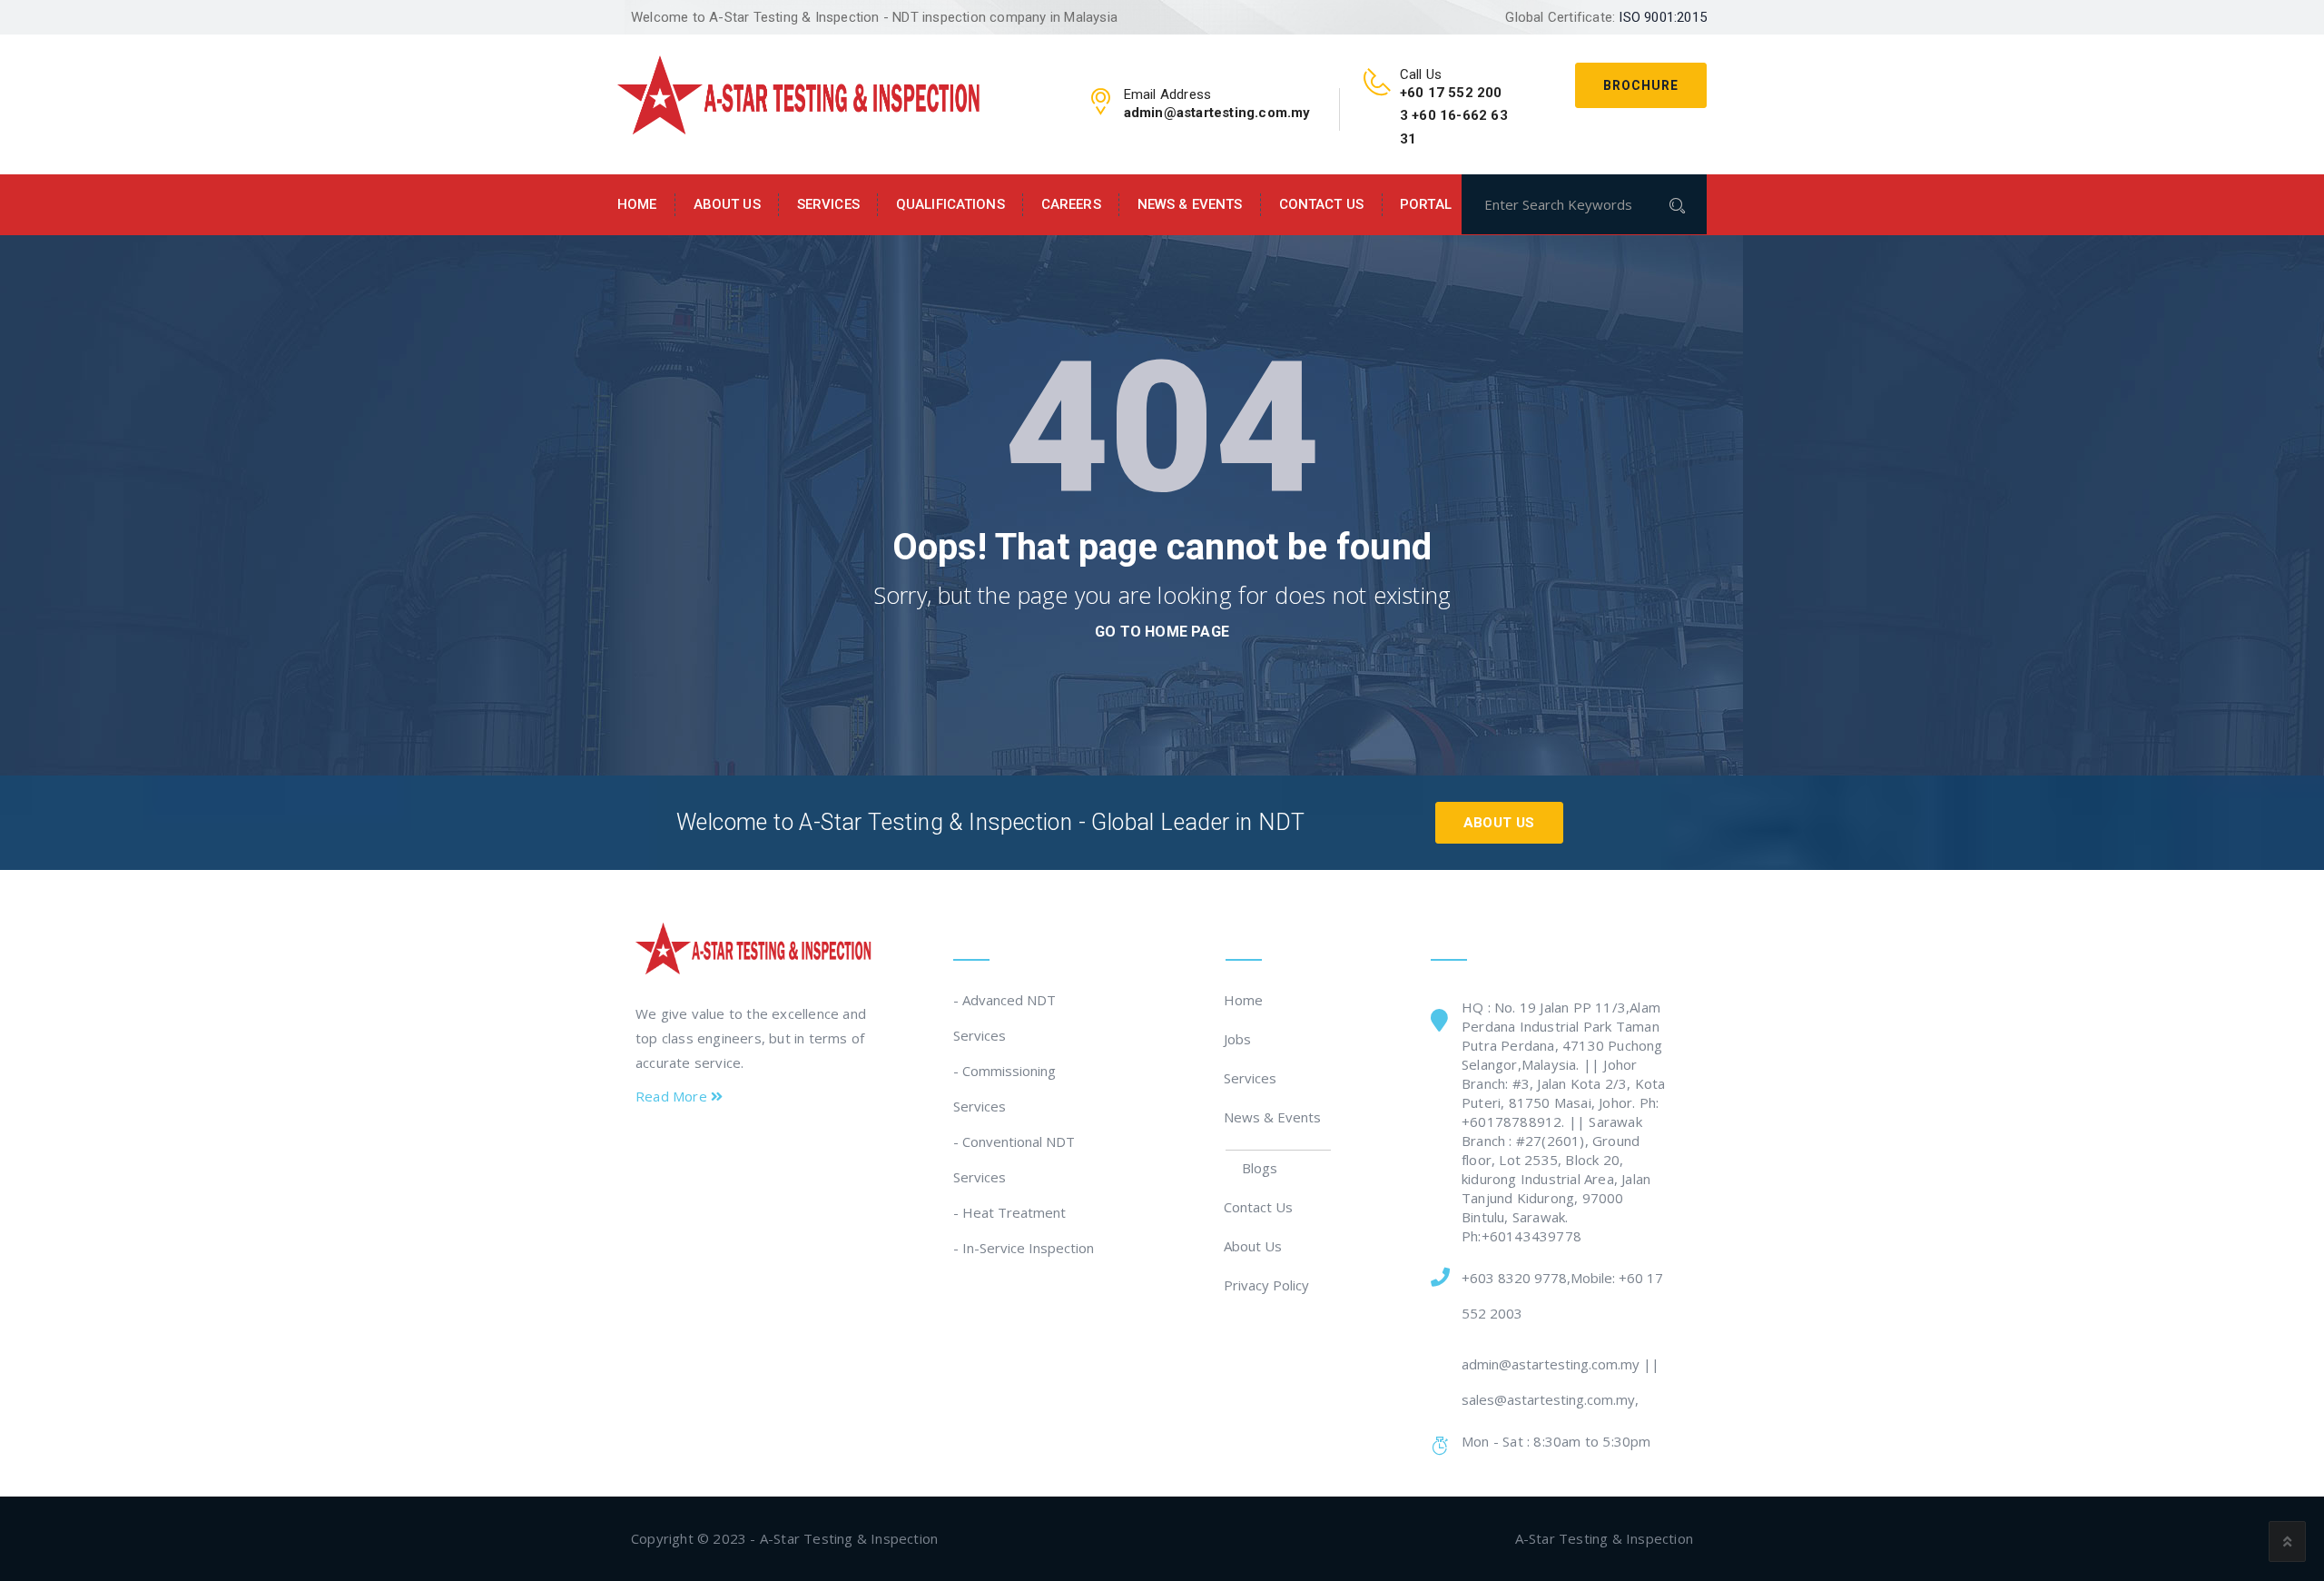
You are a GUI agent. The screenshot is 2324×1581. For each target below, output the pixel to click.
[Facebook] (646, 1149)
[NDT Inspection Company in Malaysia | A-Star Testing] (799, 93)
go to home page (1162, 632)
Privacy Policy (1267, 1285)
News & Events (1190, 204)
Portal (1426, 204)
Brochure (1641, 85)
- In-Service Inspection (1024, 1248)
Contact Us (1321, 204)
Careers (1071, 204)
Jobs (1238, 1039)
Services (828, 204)
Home (637, 204)
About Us (727, 204)
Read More (673, 1096)
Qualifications (950, 204)
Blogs (1260, 1168)
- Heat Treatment (1009, 1212)
